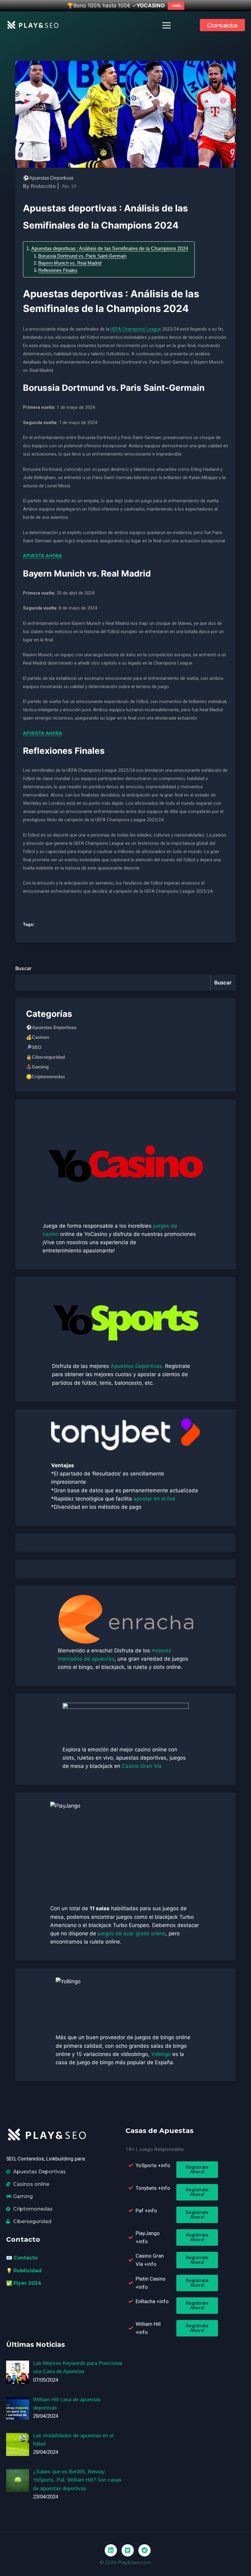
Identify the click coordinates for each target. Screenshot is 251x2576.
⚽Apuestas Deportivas (48, 178)
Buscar (23, 968)
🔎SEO (34, 1047)
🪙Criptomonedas (45, 1077)
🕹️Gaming (37, 1067)
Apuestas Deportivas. (137, 1366)
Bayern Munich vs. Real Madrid (70, 263)
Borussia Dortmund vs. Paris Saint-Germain (82, 256)
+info (176, 5)
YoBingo (161, 2054)
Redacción (43, 186)
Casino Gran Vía (142, 1766)
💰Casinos (38, 1037)
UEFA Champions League (136, 329)
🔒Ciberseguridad (45, 1057)
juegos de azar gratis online (132, 1933)
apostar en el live (154, 1499)
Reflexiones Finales (58, 270)
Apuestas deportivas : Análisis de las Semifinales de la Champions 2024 (110, 248)
